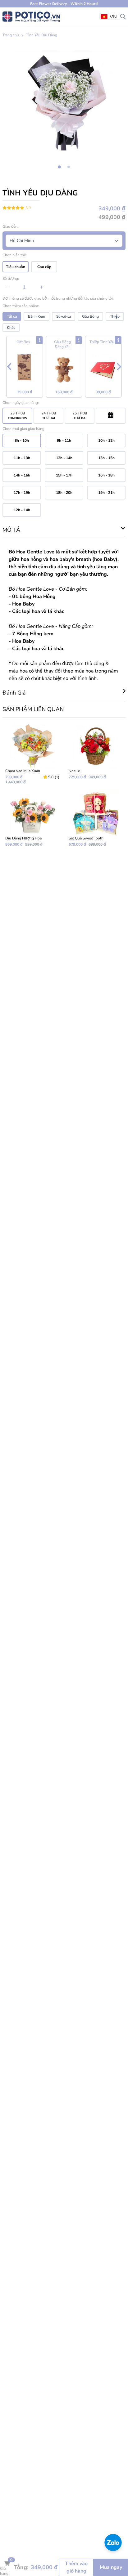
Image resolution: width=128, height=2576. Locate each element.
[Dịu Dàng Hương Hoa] (32, 818)
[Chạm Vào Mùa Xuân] (32, 754)
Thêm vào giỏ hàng (76, 2567)
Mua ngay (111, 2567)
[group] (64, 101)
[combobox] (109, 17)
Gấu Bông (90, 316)
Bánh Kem (37, 316)
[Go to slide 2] (69, 167)
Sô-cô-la (64, 316)
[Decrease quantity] (8, 287)
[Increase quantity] (41, 287)
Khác (11, 328)
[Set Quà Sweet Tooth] (96, 818)
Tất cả (12, 316)
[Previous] (9, 367)
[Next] (119, 367)
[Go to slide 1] (59, 167)
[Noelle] (96, 754)
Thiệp (115, 316)
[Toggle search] (123, 16)
